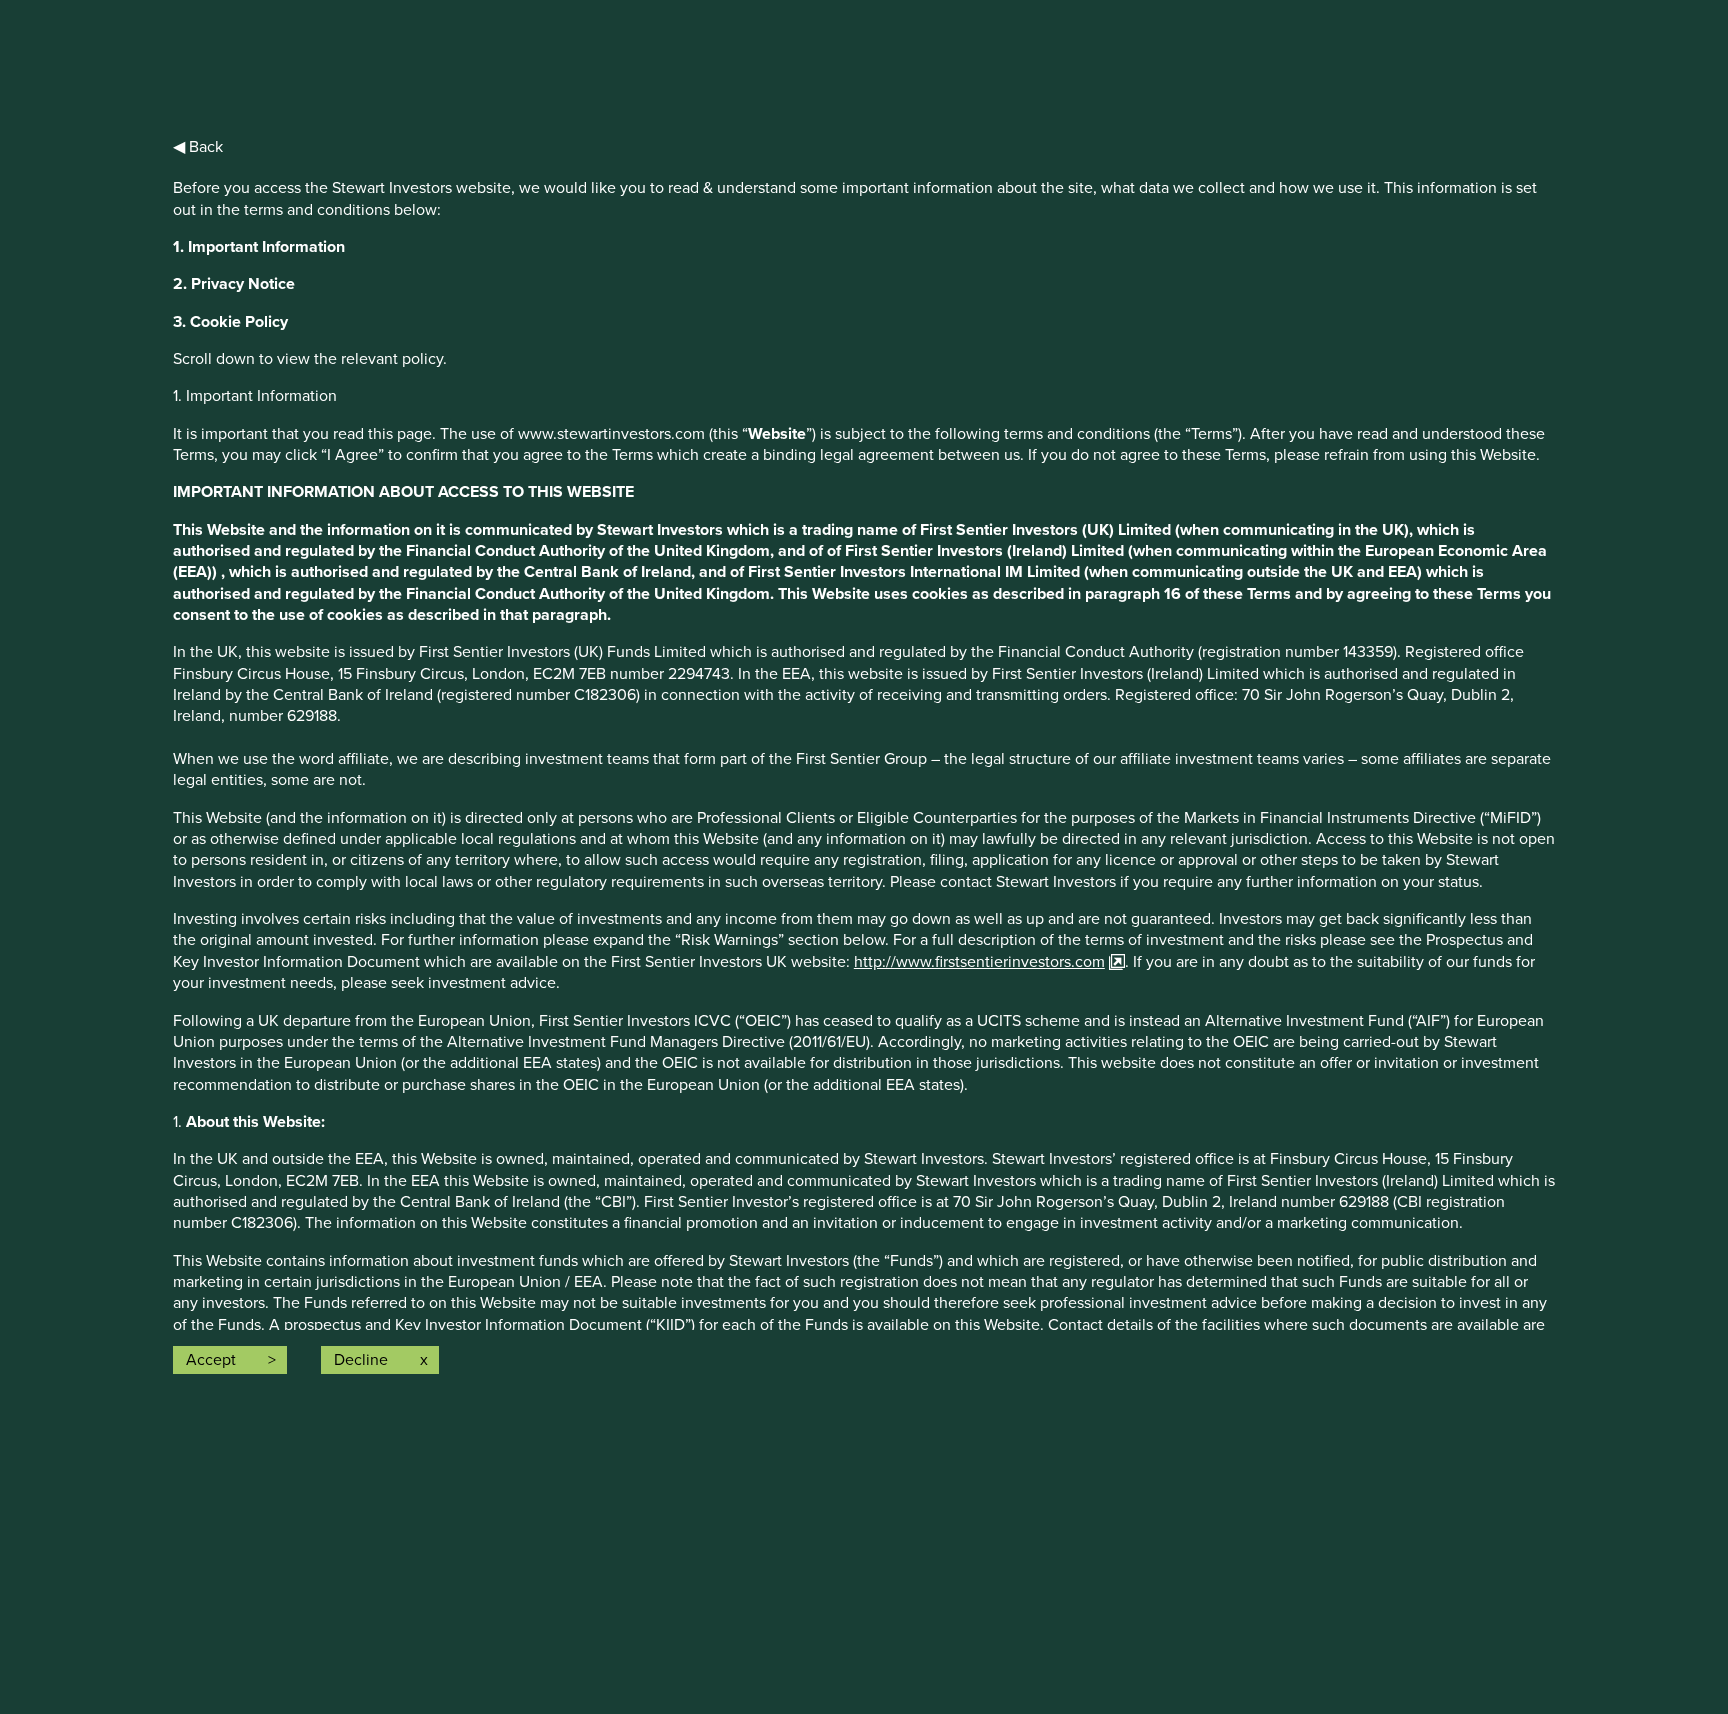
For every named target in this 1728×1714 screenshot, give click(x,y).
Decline (361, 1360)
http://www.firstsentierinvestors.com (979, 962)
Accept (211, 1360)
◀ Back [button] (198, 147)
